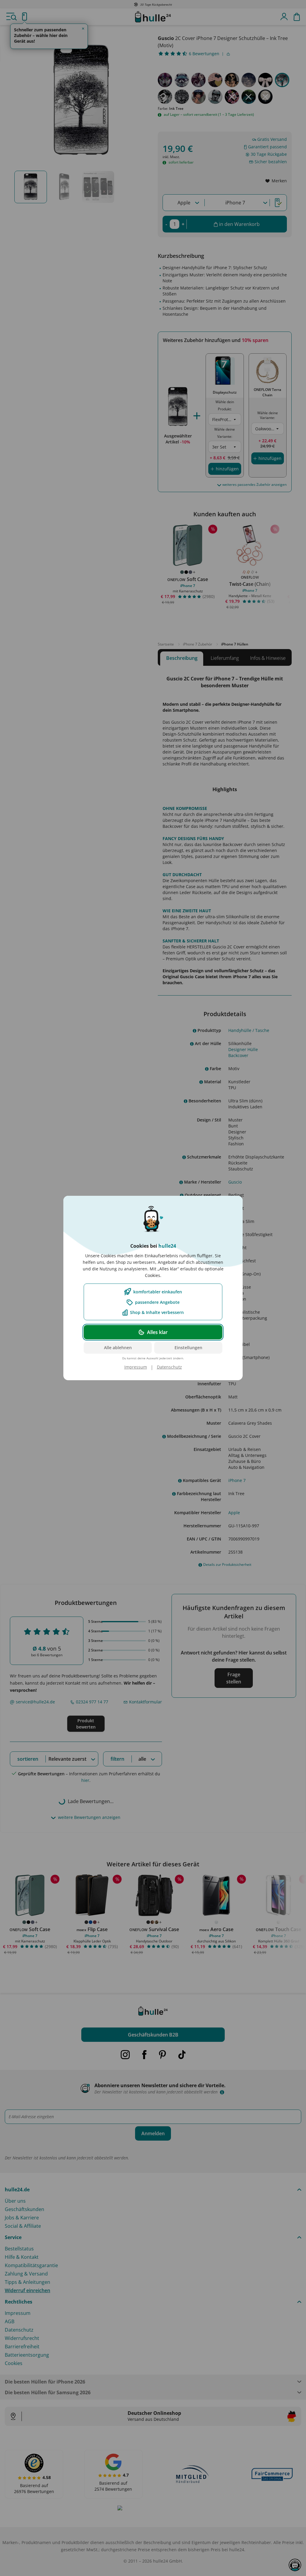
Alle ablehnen (118, 1348)
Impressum (136, 1367)
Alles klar (157, 1332)
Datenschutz (169, 1367)
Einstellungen (188, 1348)
